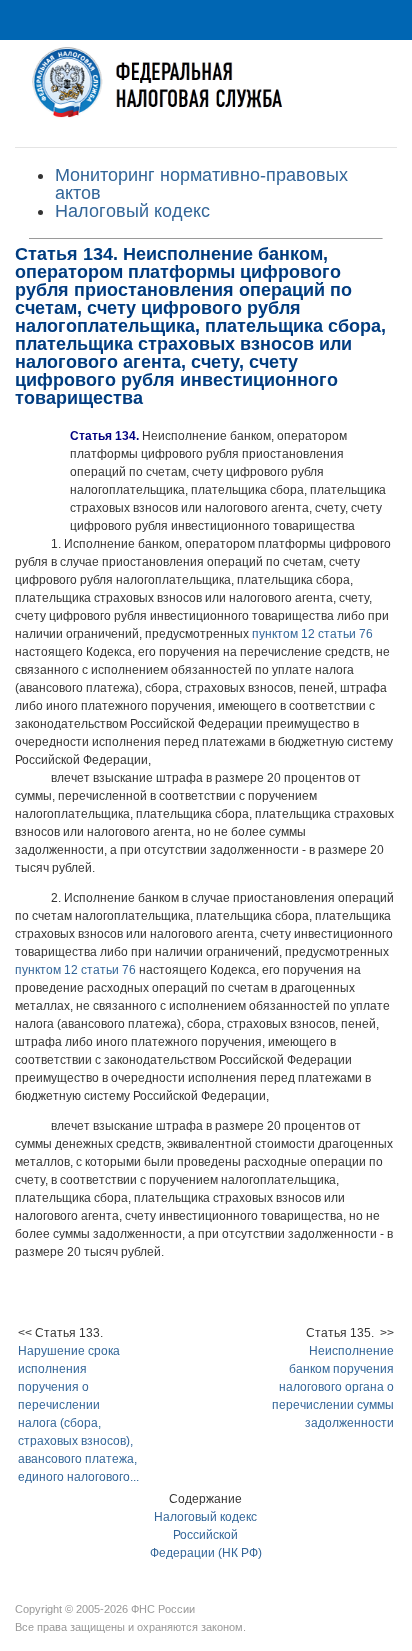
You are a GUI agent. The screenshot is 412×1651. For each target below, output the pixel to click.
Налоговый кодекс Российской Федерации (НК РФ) (206, 1535)
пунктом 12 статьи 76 (312, 634)
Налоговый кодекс (132, 211)
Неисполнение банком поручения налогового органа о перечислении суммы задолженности (333, 1387)
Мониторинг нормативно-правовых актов (201, 184)
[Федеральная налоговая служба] (206, 93)
